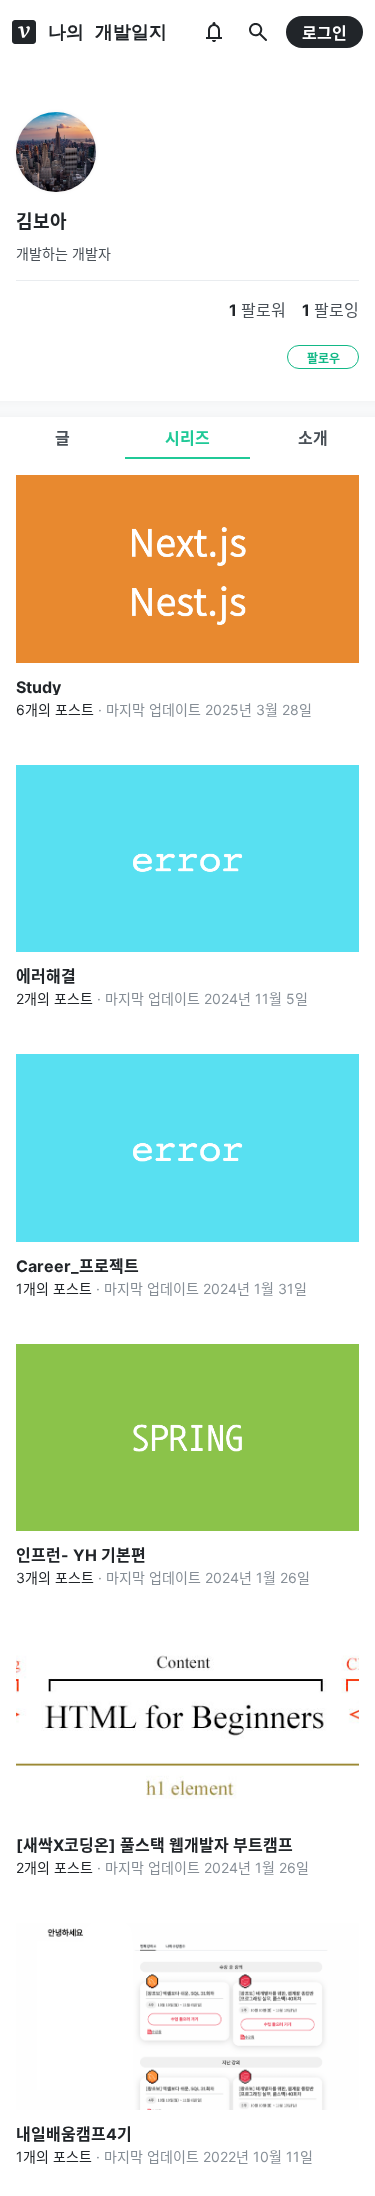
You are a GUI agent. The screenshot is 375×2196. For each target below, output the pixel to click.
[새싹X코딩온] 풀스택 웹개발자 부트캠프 (154, 1845)
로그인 (324, 33)
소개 (313, 438)
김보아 (41, 221)
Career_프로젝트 (77, 1266)
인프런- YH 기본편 (81, 1555)
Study (38, 687)
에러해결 (46, 976)
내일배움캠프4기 (74, 2134)
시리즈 (187, 438)
